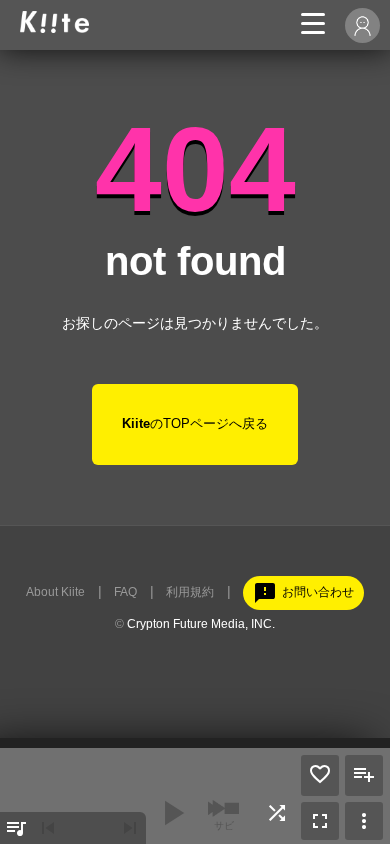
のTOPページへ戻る (195, 423)
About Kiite (55, 592)
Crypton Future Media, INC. (201, 624)
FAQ (125, 592)
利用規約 (190, 592)
